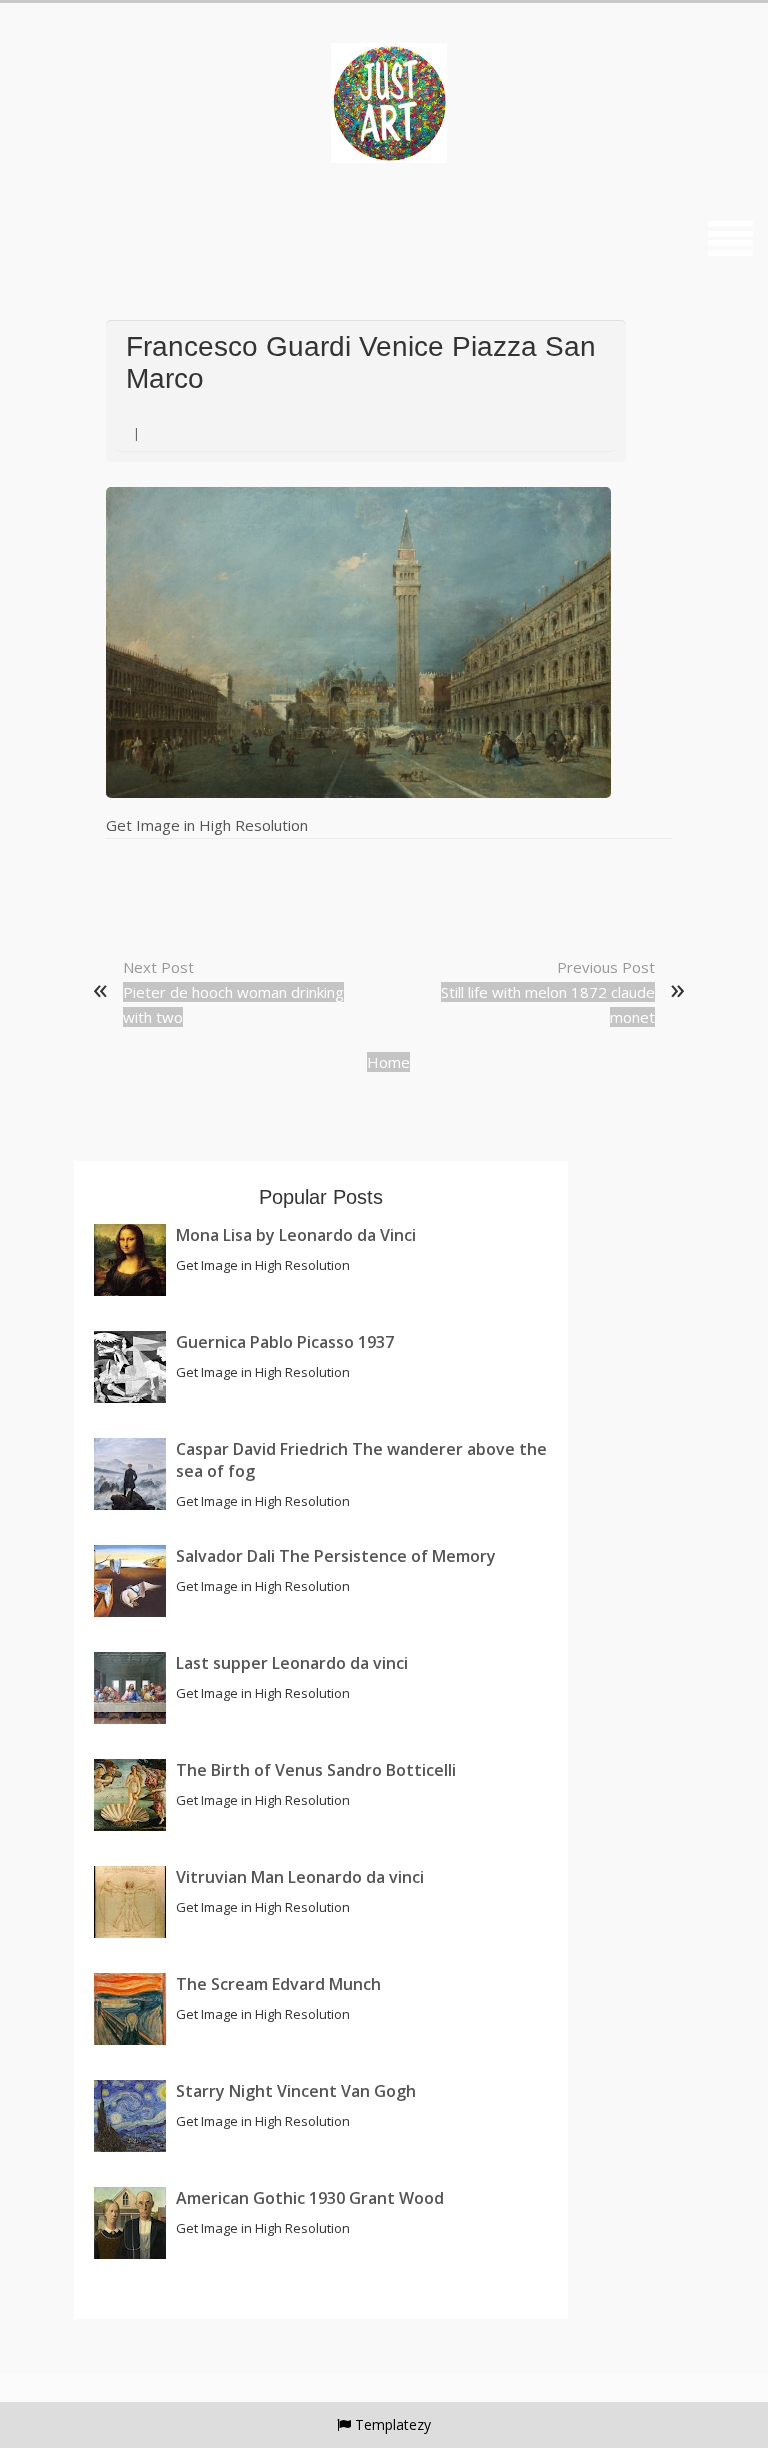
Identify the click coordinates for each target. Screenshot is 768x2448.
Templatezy (393, 2424)
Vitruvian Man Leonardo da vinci (300, 1877)
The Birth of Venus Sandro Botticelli (316, 1770)
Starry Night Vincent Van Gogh (296, 2091)
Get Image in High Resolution (207, 825)
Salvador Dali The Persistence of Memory (336, 1556)
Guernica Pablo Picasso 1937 (285, 1342)
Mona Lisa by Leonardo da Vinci (296, 1235)
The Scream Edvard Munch (278, 1984)
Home (388, 1062)
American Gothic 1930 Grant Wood (310, 2198)
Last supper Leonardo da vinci (292, 1663)
